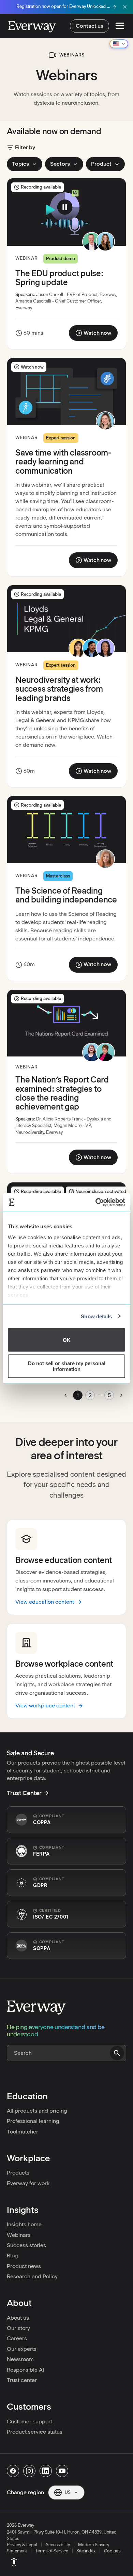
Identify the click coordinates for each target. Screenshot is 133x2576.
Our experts (22, 2349)
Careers (17, 2338)
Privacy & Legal (22, 2545)
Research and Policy (32, 2276)
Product (101, 164)
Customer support (29, 2421)
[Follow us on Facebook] (13, 2471)
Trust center (22, 2380)
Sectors (60, 164)
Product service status (35, 2432)
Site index (86, 2551)
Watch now (96, 334)
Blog (12, 2255)
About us (18, 2318)
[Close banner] (125, 7)
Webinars (19, 2235)
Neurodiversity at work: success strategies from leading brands (59, 689)
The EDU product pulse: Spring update (59, 278)
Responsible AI (25, 2370)
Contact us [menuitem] (90, 26)
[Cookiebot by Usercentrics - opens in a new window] (96, 1202)
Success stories (26, 2245)
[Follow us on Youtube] (62, 2471)
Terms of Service (52, 2551)
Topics (20, 164)
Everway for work (28, 2183)
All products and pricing (37, 2111)
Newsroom (20, 2359)
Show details (96, 1316)
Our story (18, 2328)
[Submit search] (117, 2053)
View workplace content (45, 1706)
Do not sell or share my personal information (67, 1366)
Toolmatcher (23, 2132)
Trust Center (24, 1793)
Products (18, 2173)
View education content (45, 1602)
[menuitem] (14, 2562)
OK (67, 1340)
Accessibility (58, 2545)
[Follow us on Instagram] (29, 2471)
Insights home (24, 2224)
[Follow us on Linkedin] (46, 2471)
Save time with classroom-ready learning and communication (63, 462)
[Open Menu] (120, 26)
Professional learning (33, 2121)
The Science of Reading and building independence (66, 895)
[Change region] (119, 44)
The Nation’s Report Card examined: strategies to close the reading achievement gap (62, 1093)
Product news (24, 2266)
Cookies (112, 2551)
